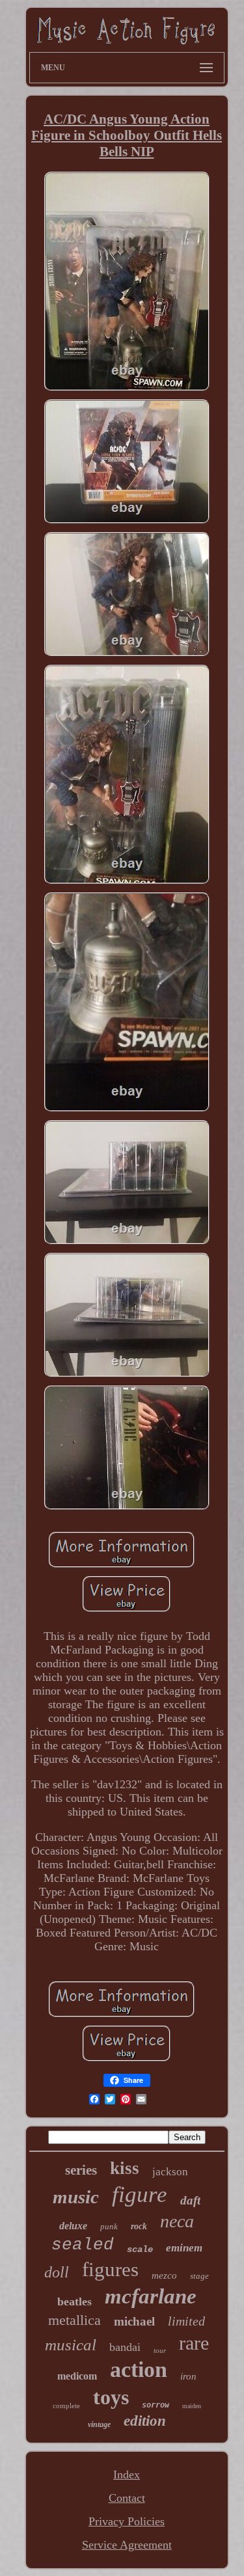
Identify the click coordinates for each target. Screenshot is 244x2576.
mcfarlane (151, 2296)
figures (110, 2269)
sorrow (156, 2405)
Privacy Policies (127, 2521)
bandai (125, 2347)
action (139, 2369)
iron (188, 2376)
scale (140, 2249)
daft (190, 2200)
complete (66, 2406)
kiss (125, 2168)
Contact (127, 2498)
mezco (164, 2275)
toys (111, 2397)
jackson (170, 2172)
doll (57, 2272)
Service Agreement (127, 2545)
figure (140, 2194)
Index (127, 2475)
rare (194, 2343)
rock (139, 2226)
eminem (184, 2248)
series (81, 2170)
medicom (77, 2376)
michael (134, 2321)
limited (186, 2321)
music (76, 2197)
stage (199, 2276)
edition (145, 2421)
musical (71, 2345)
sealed (83, 2245)
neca (177, 2221)
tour (160, 2350)
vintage (99, 2424)
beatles (75, 2301)
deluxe (73, 2226)
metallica (75, 2320)
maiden (192, 2406)
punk (109, 2226)
